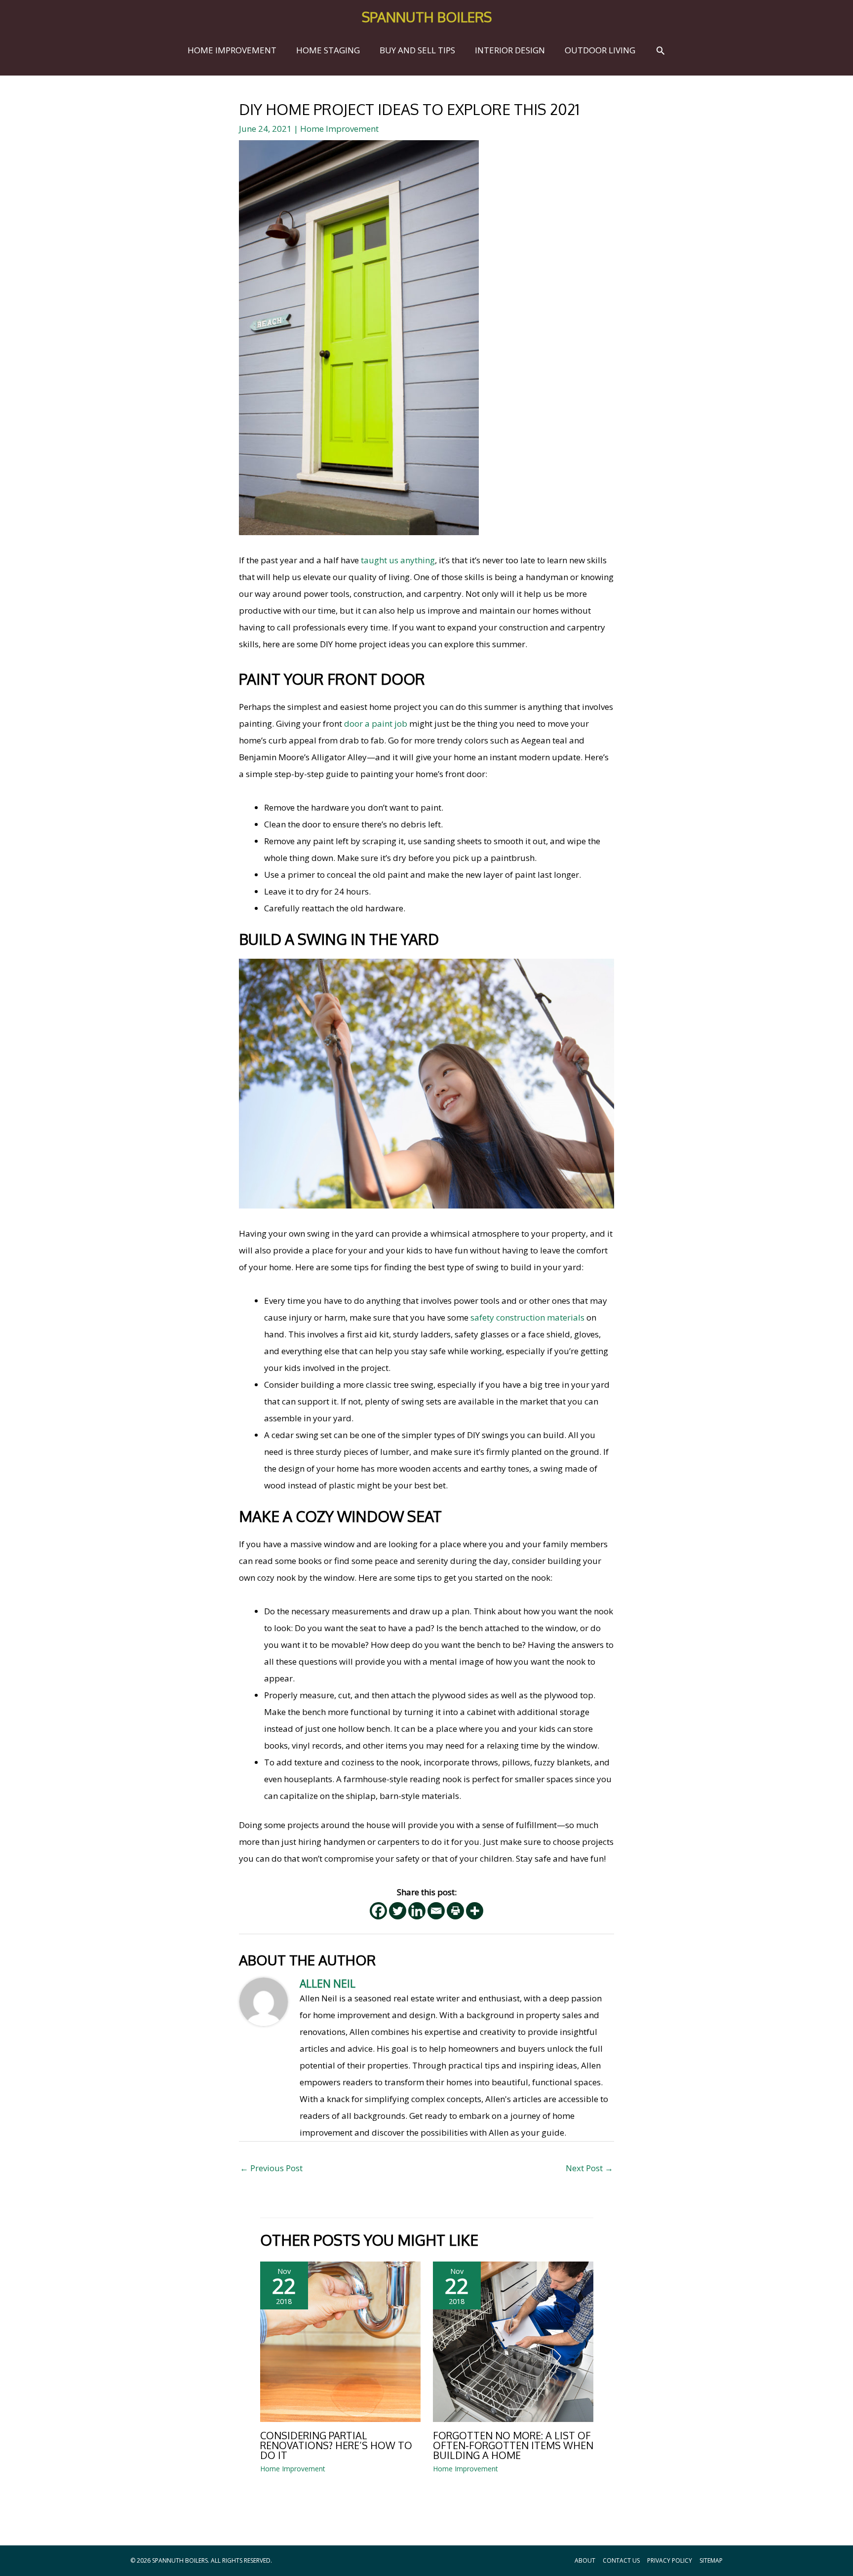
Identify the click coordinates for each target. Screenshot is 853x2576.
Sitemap (711, 2560)
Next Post (589, 2168)
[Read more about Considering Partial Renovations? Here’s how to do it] (340, 2341)
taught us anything (398, 560)
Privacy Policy (670, 2560)
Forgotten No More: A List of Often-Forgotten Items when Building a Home (513, 2445)
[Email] (436, 1911)
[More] (475, 1911)
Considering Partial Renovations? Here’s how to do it (336, 2445)
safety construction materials (527, 1317)
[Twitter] (398, 1911)
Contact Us (621, 2560)
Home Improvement (339, 129)
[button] (660, 50)
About (585, 2560)
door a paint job (376, 723)
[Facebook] (378, 1911)
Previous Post (271, 2168)
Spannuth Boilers (427, 17)
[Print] (455, 1911)
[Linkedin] (417, 1911)
